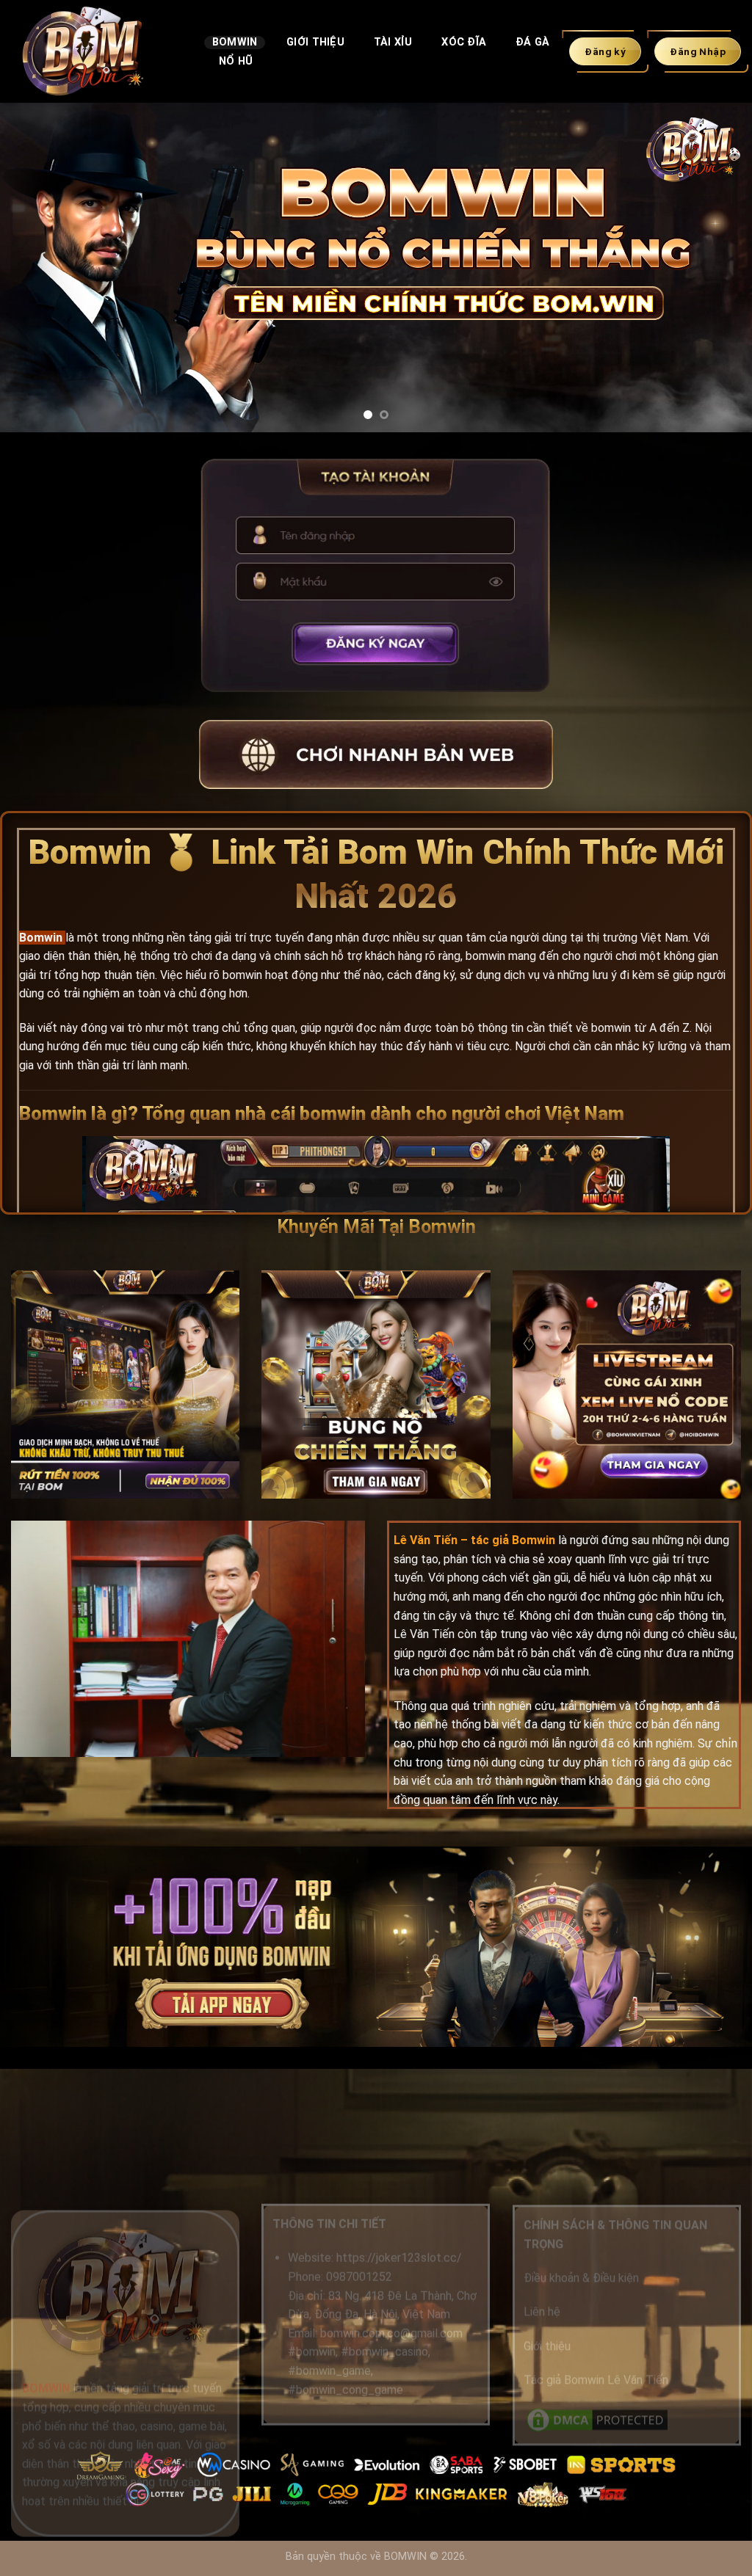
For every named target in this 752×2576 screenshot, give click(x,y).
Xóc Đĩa (464, 42)
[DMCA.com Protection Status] (597, 2419)
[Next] (718, 268)
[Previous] (34, 268)
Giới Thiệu (315, 42)
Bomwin (235, 42)
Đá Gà (532, 42)
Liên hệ (542, 2312)
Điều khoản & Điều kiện (581, 2278)
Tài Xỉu (393, 42)
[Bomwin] (97, 51)
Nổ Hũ (236, 61)
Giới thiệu (547, 2346)
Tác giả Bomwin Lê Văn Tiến (596, 2380)
